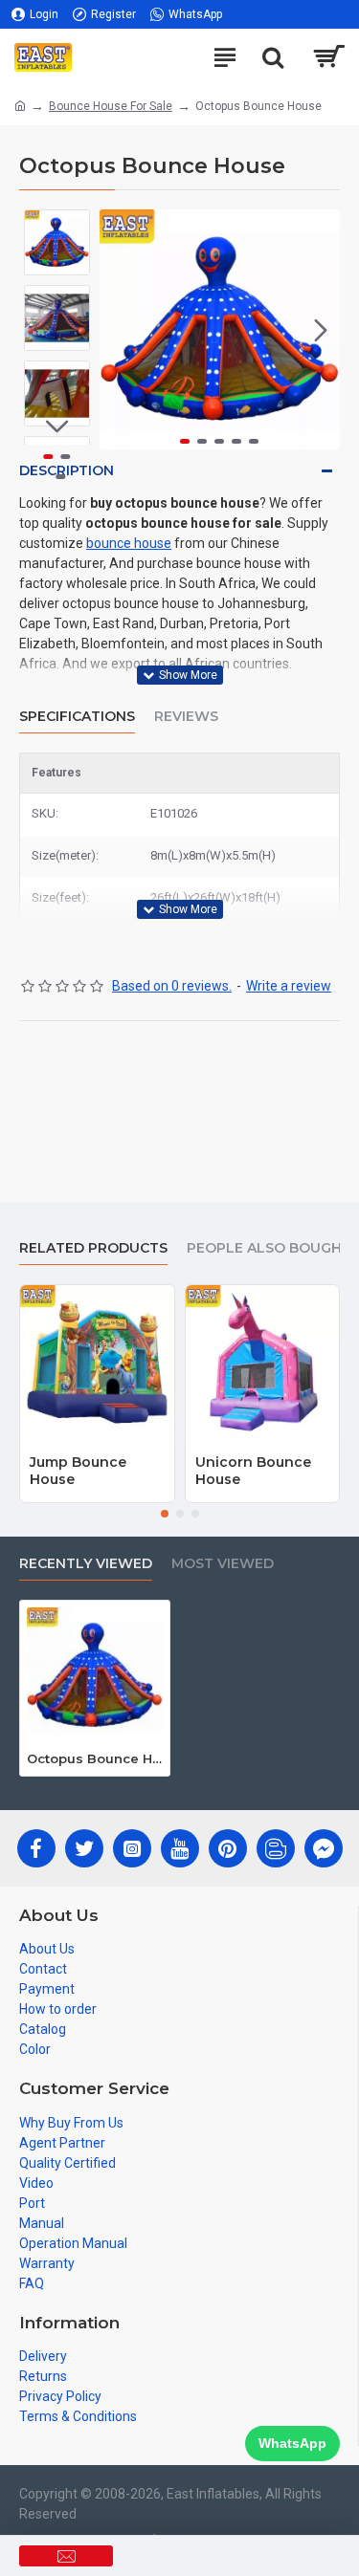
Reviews (186, 717)
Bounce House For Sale (111, 106)
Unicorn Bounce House (253, 1471)
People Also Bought (269, 1248)
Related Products (93, 1248)
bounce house (129, 543)
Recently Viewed (86, 1564)
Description (67, 470)
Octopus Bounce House (95, 1758)
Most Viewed (223, 1564)
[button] (119, 330)
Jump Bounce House (78, 1471)
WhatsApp (292, 2443)
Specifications (77, 717)
